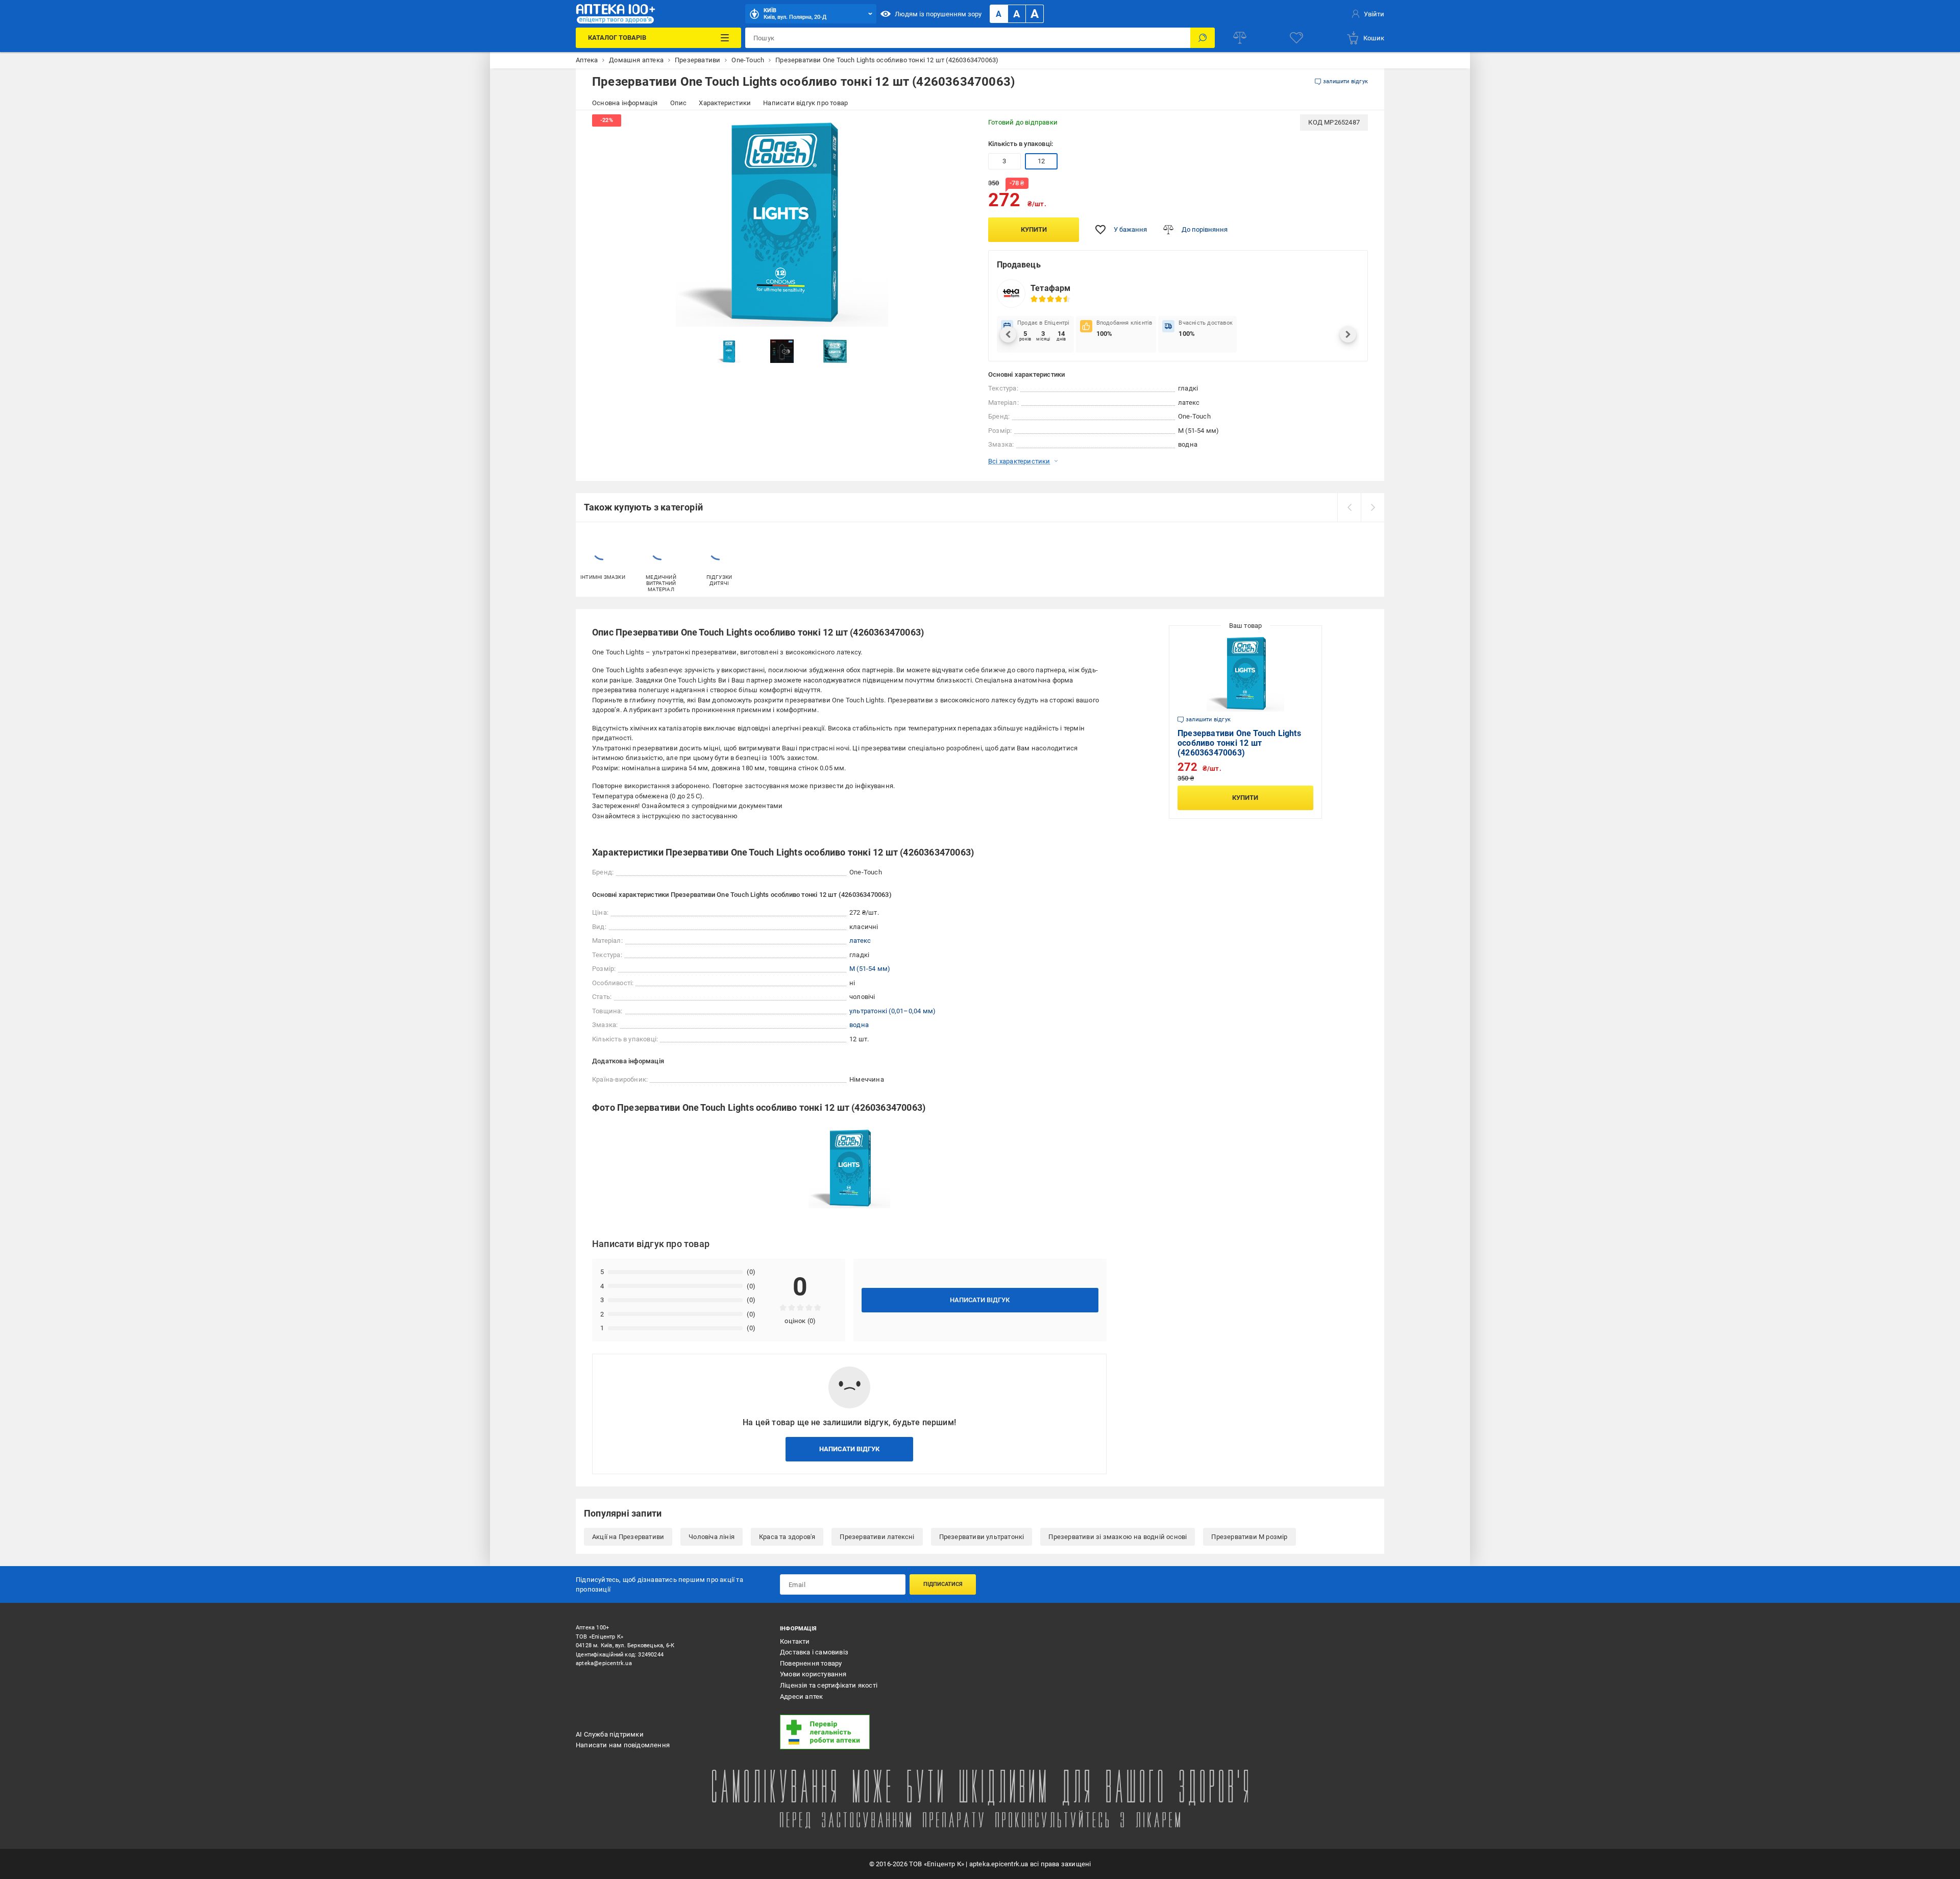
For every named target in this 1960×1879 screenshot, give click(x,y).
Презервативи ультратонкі (982, 1537)
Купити (1034, 229)
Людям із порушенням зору (938, 14)
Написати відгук (980, 1300)
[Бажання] (1296, 38)
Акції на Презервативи (628, 1537)
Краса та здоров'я (787, 1537)
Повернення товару (811, 1663)
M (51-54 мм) (870, 969)
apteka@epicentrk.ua (604, 1663)
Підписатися (943, 1584)
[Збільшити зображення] (958, 129)
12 (1041, 161)
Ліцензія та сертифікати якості (829, 1685)
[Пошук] (1203, 38)
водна (859, 1025)
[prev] (1349, 507)
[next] (1373, 507)
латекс (860, 941)
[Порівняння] (1240, 38)
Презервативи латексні (877, 1537)
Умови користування (813, 1674)
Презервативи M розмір (1249, 1537)
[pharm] (875, 1732)
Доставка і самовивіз (814, 1652)
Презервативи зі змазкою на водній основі (1118, 1537)
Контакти (795, 1641)
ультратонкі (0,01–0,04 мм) (892, 1011)
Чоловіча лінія (712, 1537)
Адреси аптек (801, 1697)
